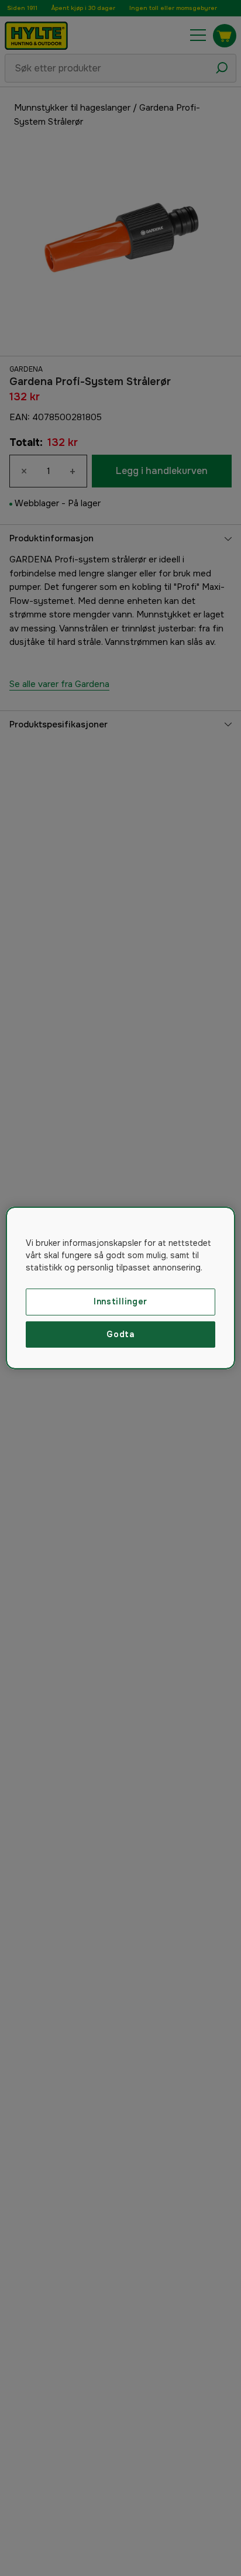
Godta (120, 1334)
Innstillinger (120, 1301)
